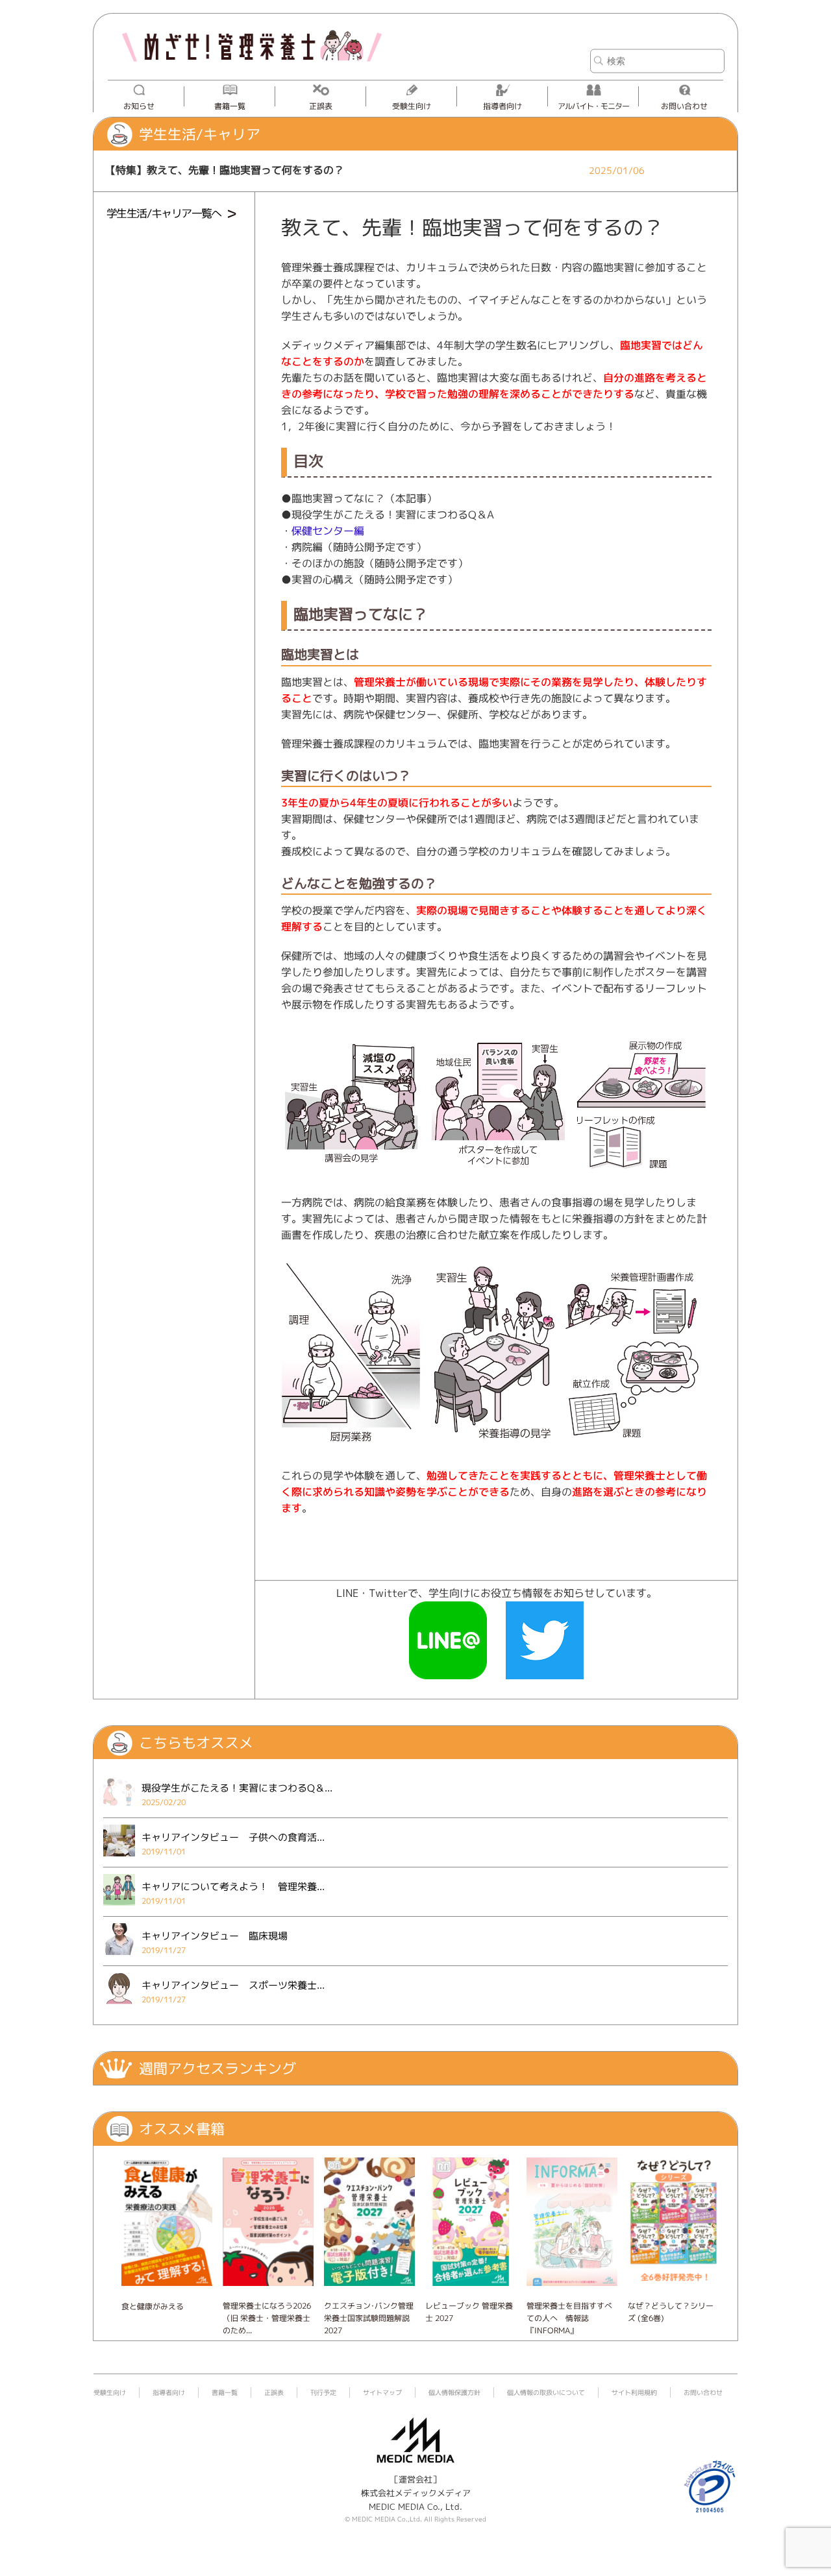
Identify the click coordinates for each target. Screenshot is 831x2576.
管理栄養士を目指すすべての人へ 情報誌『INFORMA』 (569, 2318)
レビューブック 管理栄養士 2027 (469, 2312)
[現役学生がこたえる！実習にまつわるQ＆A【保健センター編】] (119, 1810)
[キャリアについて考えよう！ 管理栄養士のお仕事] (119, 1909)
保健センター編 (328, 531)
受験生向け (412, 106)
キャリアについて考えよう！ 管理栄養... (233, 1887)
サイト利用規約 (634, 2392)
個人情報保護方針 (454, 2392)
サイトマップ (382, 2392)
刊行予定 (323, 2392)
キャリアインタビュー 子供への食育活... (233, 1837)
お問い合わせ (684, 106)
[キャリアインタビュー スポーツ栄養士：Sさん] (119, 2008)
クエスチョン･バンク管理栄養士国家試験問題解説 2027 (369, 2318)
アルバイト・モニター (593, 106)
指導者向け (502, 106)
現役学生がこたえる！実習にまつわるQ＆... (237, 1788)
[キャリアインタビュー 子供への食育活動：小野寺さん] (119, 1860)
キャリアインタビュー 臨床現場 (215, 1936)
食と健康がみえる (153, 2306)
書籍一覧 (230, 106)
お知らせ (139, 106)
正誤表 (321, 106)
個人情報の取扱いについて (546, 2392)
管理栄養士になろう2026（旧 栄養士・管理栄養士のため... (267, 2318)
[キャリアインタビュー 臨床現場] (119, 1958)
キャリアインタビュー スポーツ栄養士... (233, 1985)
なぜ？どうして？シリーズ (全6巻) (671, 2312)
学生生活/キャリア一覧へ (164, 213)
